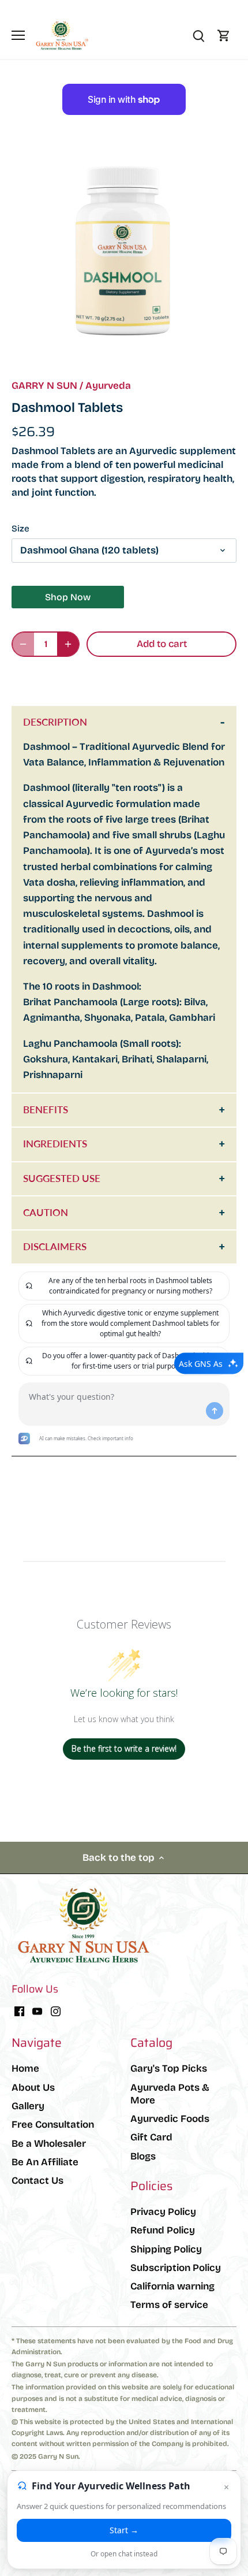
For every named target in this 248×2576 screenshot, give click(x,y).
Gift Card (151, 2137)
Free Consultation (53, 2125)
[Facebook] (19, 2011)
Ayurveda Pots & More (170, 2094)
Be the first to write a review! (124, 1748)
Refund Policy (163, 2230)
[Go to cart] (224, 36)
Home (25, 2068)
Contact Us (37, 2181)
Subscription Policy (176, 2268)
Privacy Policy (163, 2212)
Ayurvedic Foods (170, 2119)
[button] (124, 679)
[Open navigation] (18, 35)
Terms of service (169, 2305)
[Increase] (68, 644)
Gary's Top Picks (169, 2068)
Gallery (28, 2106)
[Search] (198, 36)
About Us (33, 2088)
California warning (172, 2286)
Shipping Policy (166, 2249)
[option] (124, 252)
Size (20, 529)
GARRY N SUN (44, 386)
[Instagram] (56, 2011)
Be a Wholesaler (49, 2144)
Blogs (143, 2156)
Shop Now (68, 597)
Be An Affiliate (45, 2162)
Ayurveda (108, 386)
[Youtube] (37, 2011)
